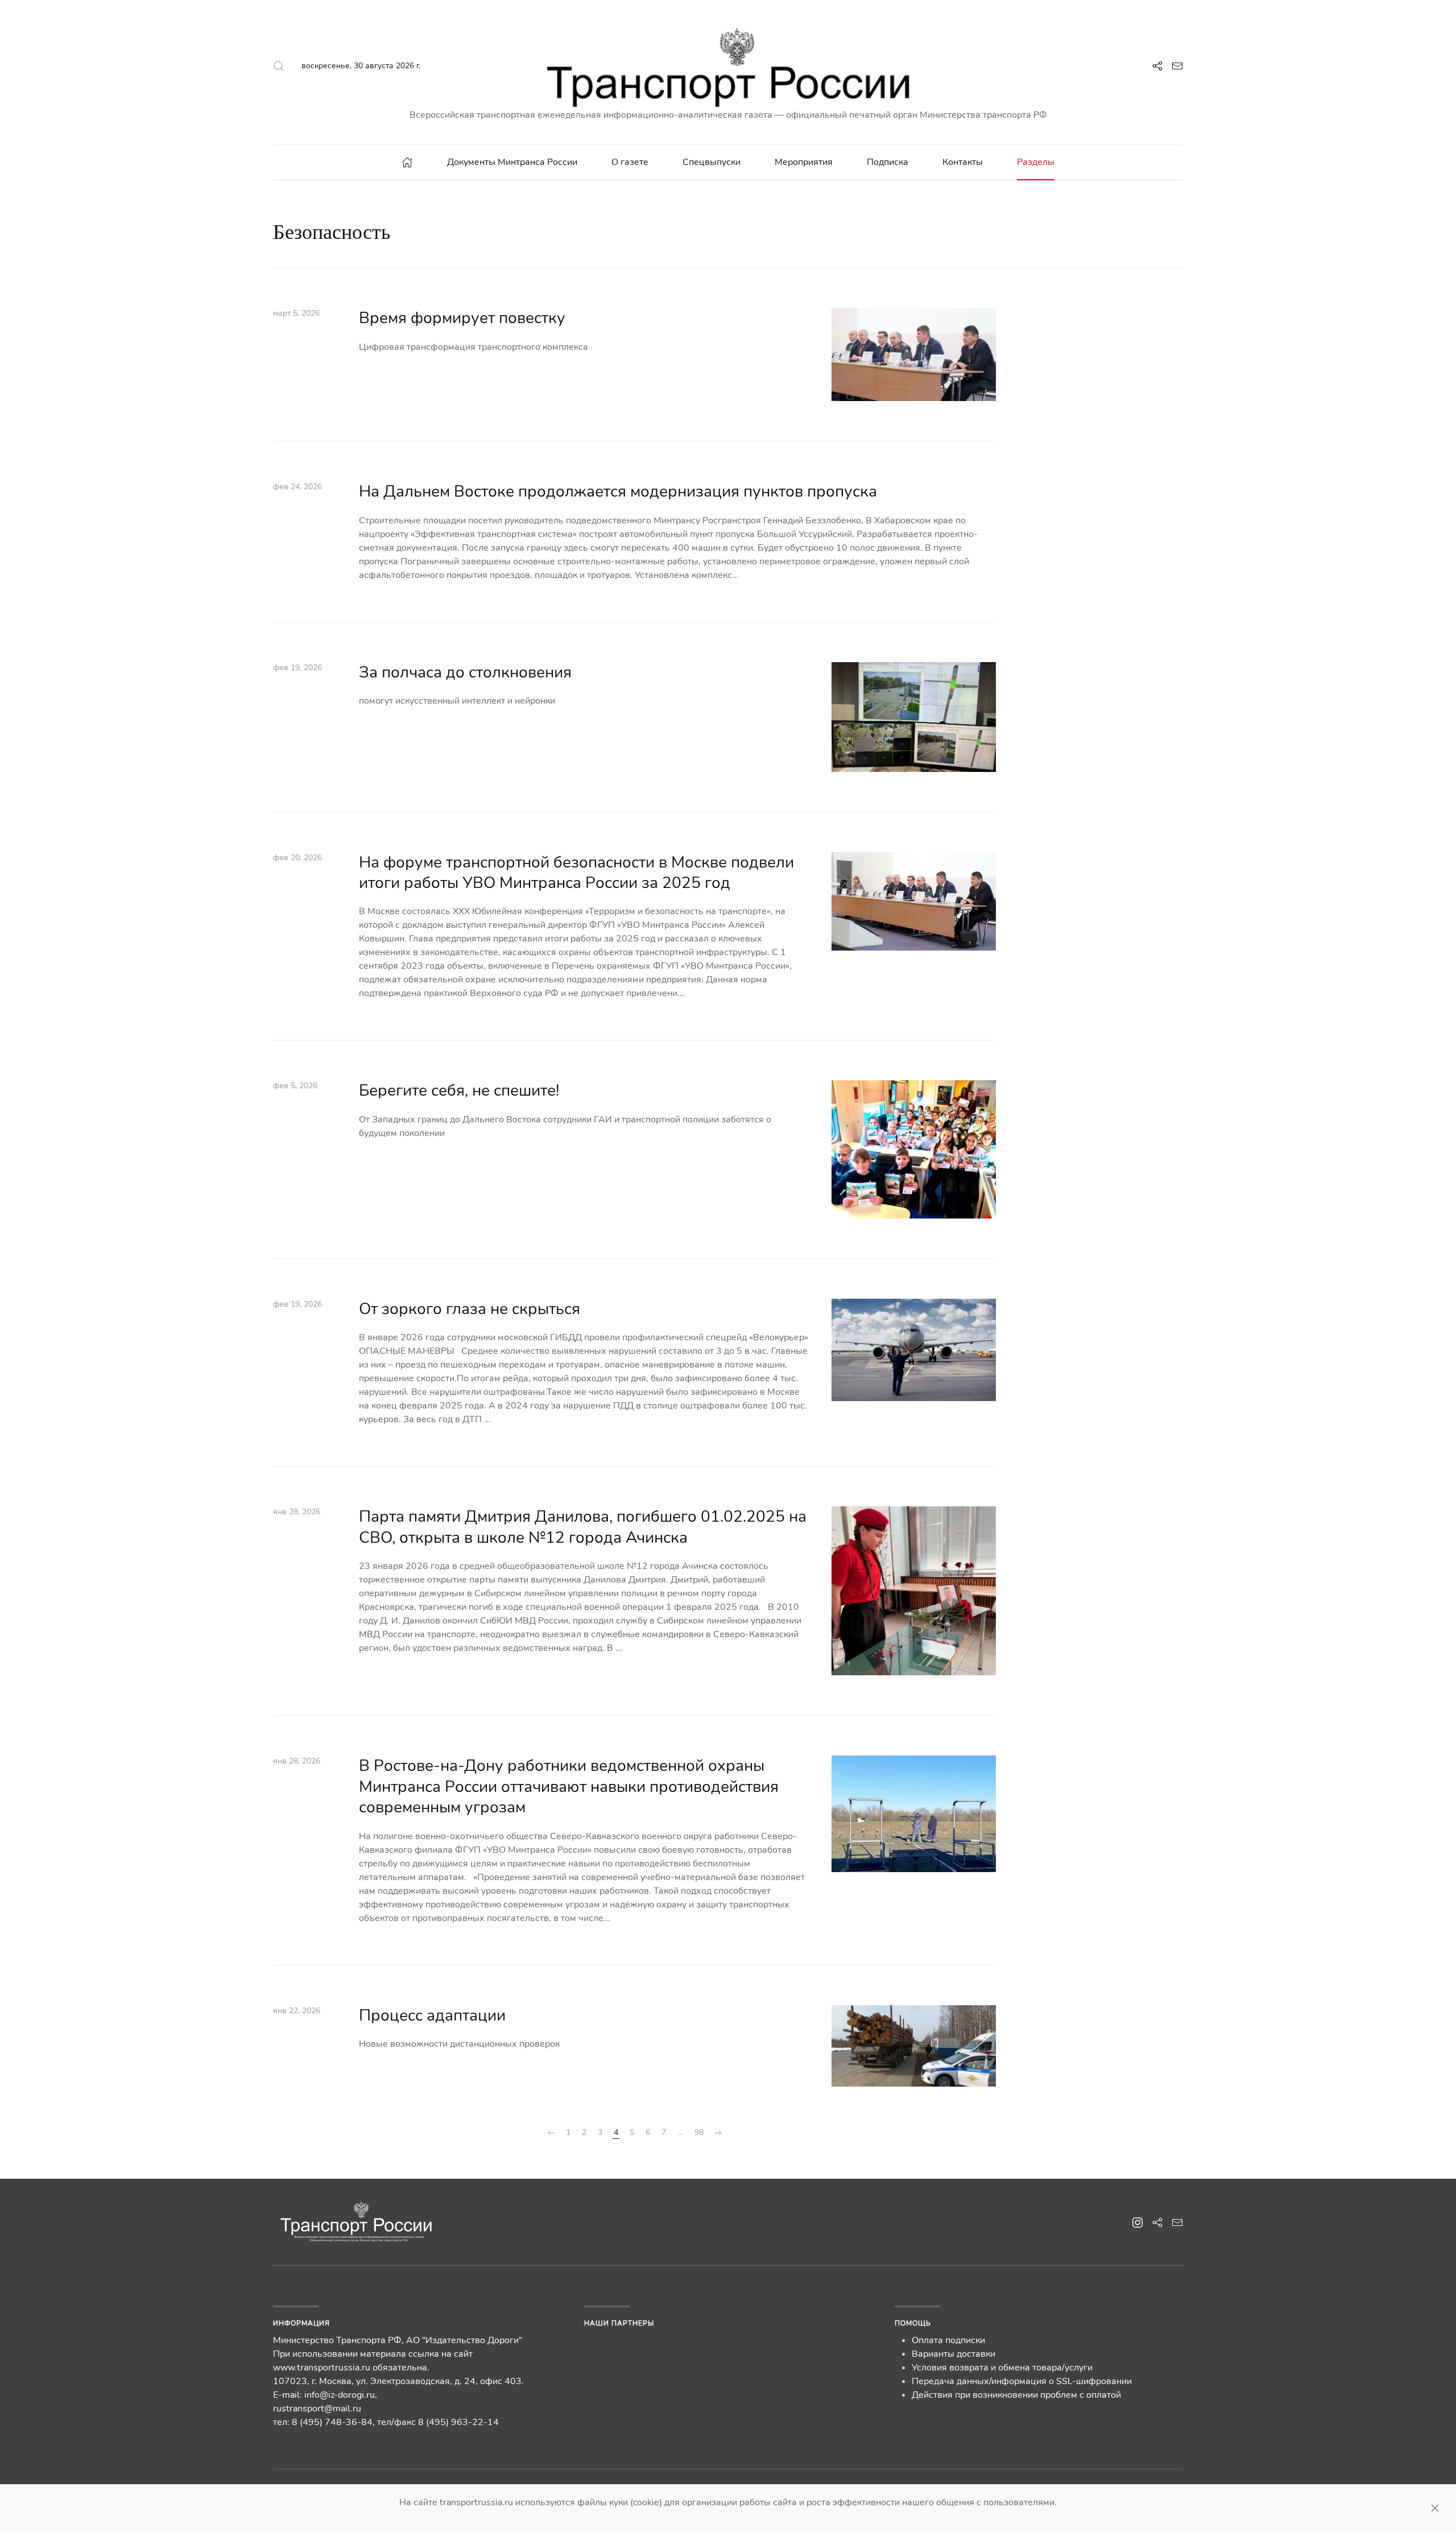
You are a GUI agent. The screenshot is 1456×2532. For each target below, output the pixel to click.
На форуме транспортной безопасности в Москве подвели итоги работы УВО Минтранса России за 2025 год (576, 873)
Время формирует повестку (462, 318)
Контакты (963, 162)
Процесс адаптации (432, 2015)
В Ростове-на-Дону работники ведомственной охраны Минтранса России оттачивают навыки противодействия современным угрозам (569, 1787)
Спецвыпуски (712, 162)
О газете (630, 162)
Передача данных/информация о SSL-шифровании (1022, 2381)
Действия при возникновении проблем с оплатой (1016, 2395)
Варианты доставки (954, 2354)
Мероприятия (804, 162)
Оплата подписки (948, 2340)
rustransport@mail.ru (317, 2409)
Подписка (888, 162)
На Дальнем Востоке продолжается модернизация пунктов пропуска (618, 491)
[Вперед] (718, 2133)
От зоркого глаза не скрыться (470, 1309)
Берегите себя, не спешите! (459, 1091)
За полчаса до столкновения (465, 672)
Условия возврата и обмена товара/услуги (1002, 2368)
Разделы (1036, 162)
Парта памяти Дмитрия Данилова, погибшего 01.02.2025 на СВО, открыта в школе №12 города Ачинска (583, 1527)
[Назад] (551, 2133)
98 (699, 2132)
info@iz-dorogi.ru (340, 2395)
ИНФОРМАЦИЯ (301, 2323)
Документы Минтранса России (512, 162)
